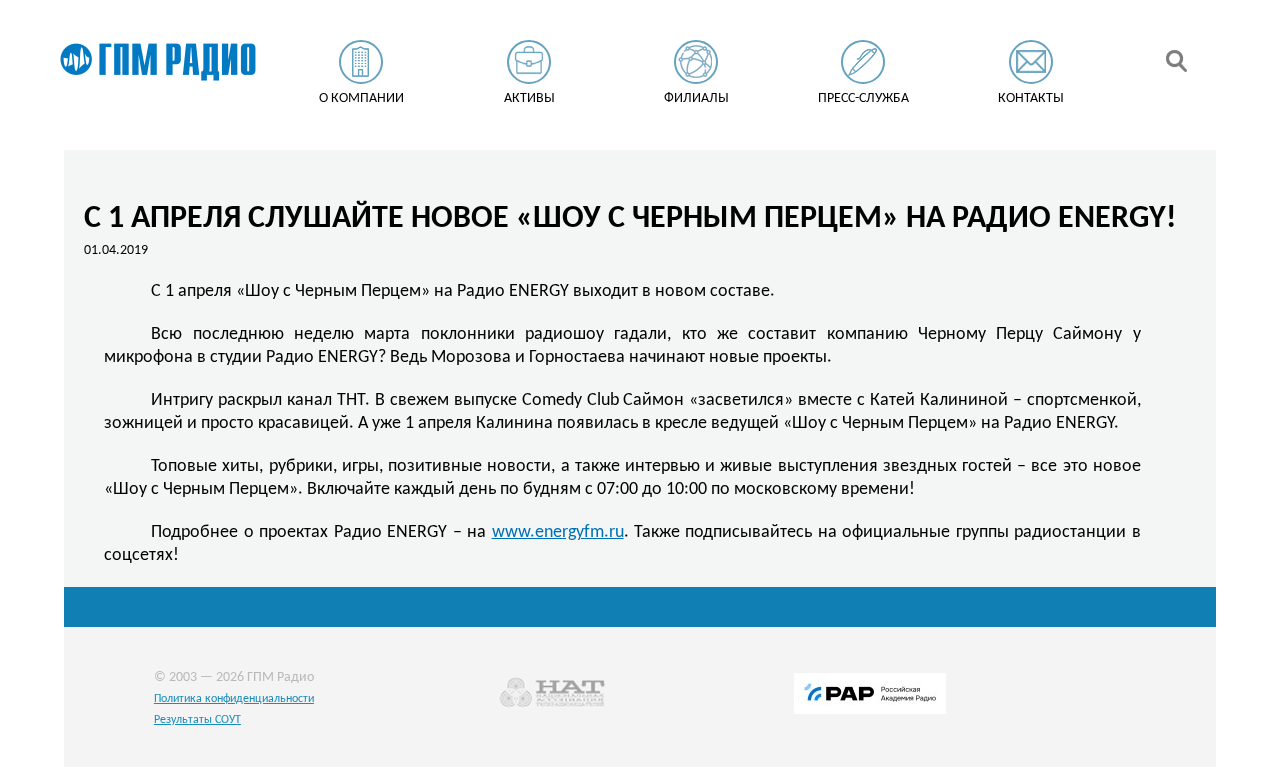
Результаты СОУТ (197, 720)
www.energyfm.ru (558, 532)
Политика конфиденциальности (234, 699)
